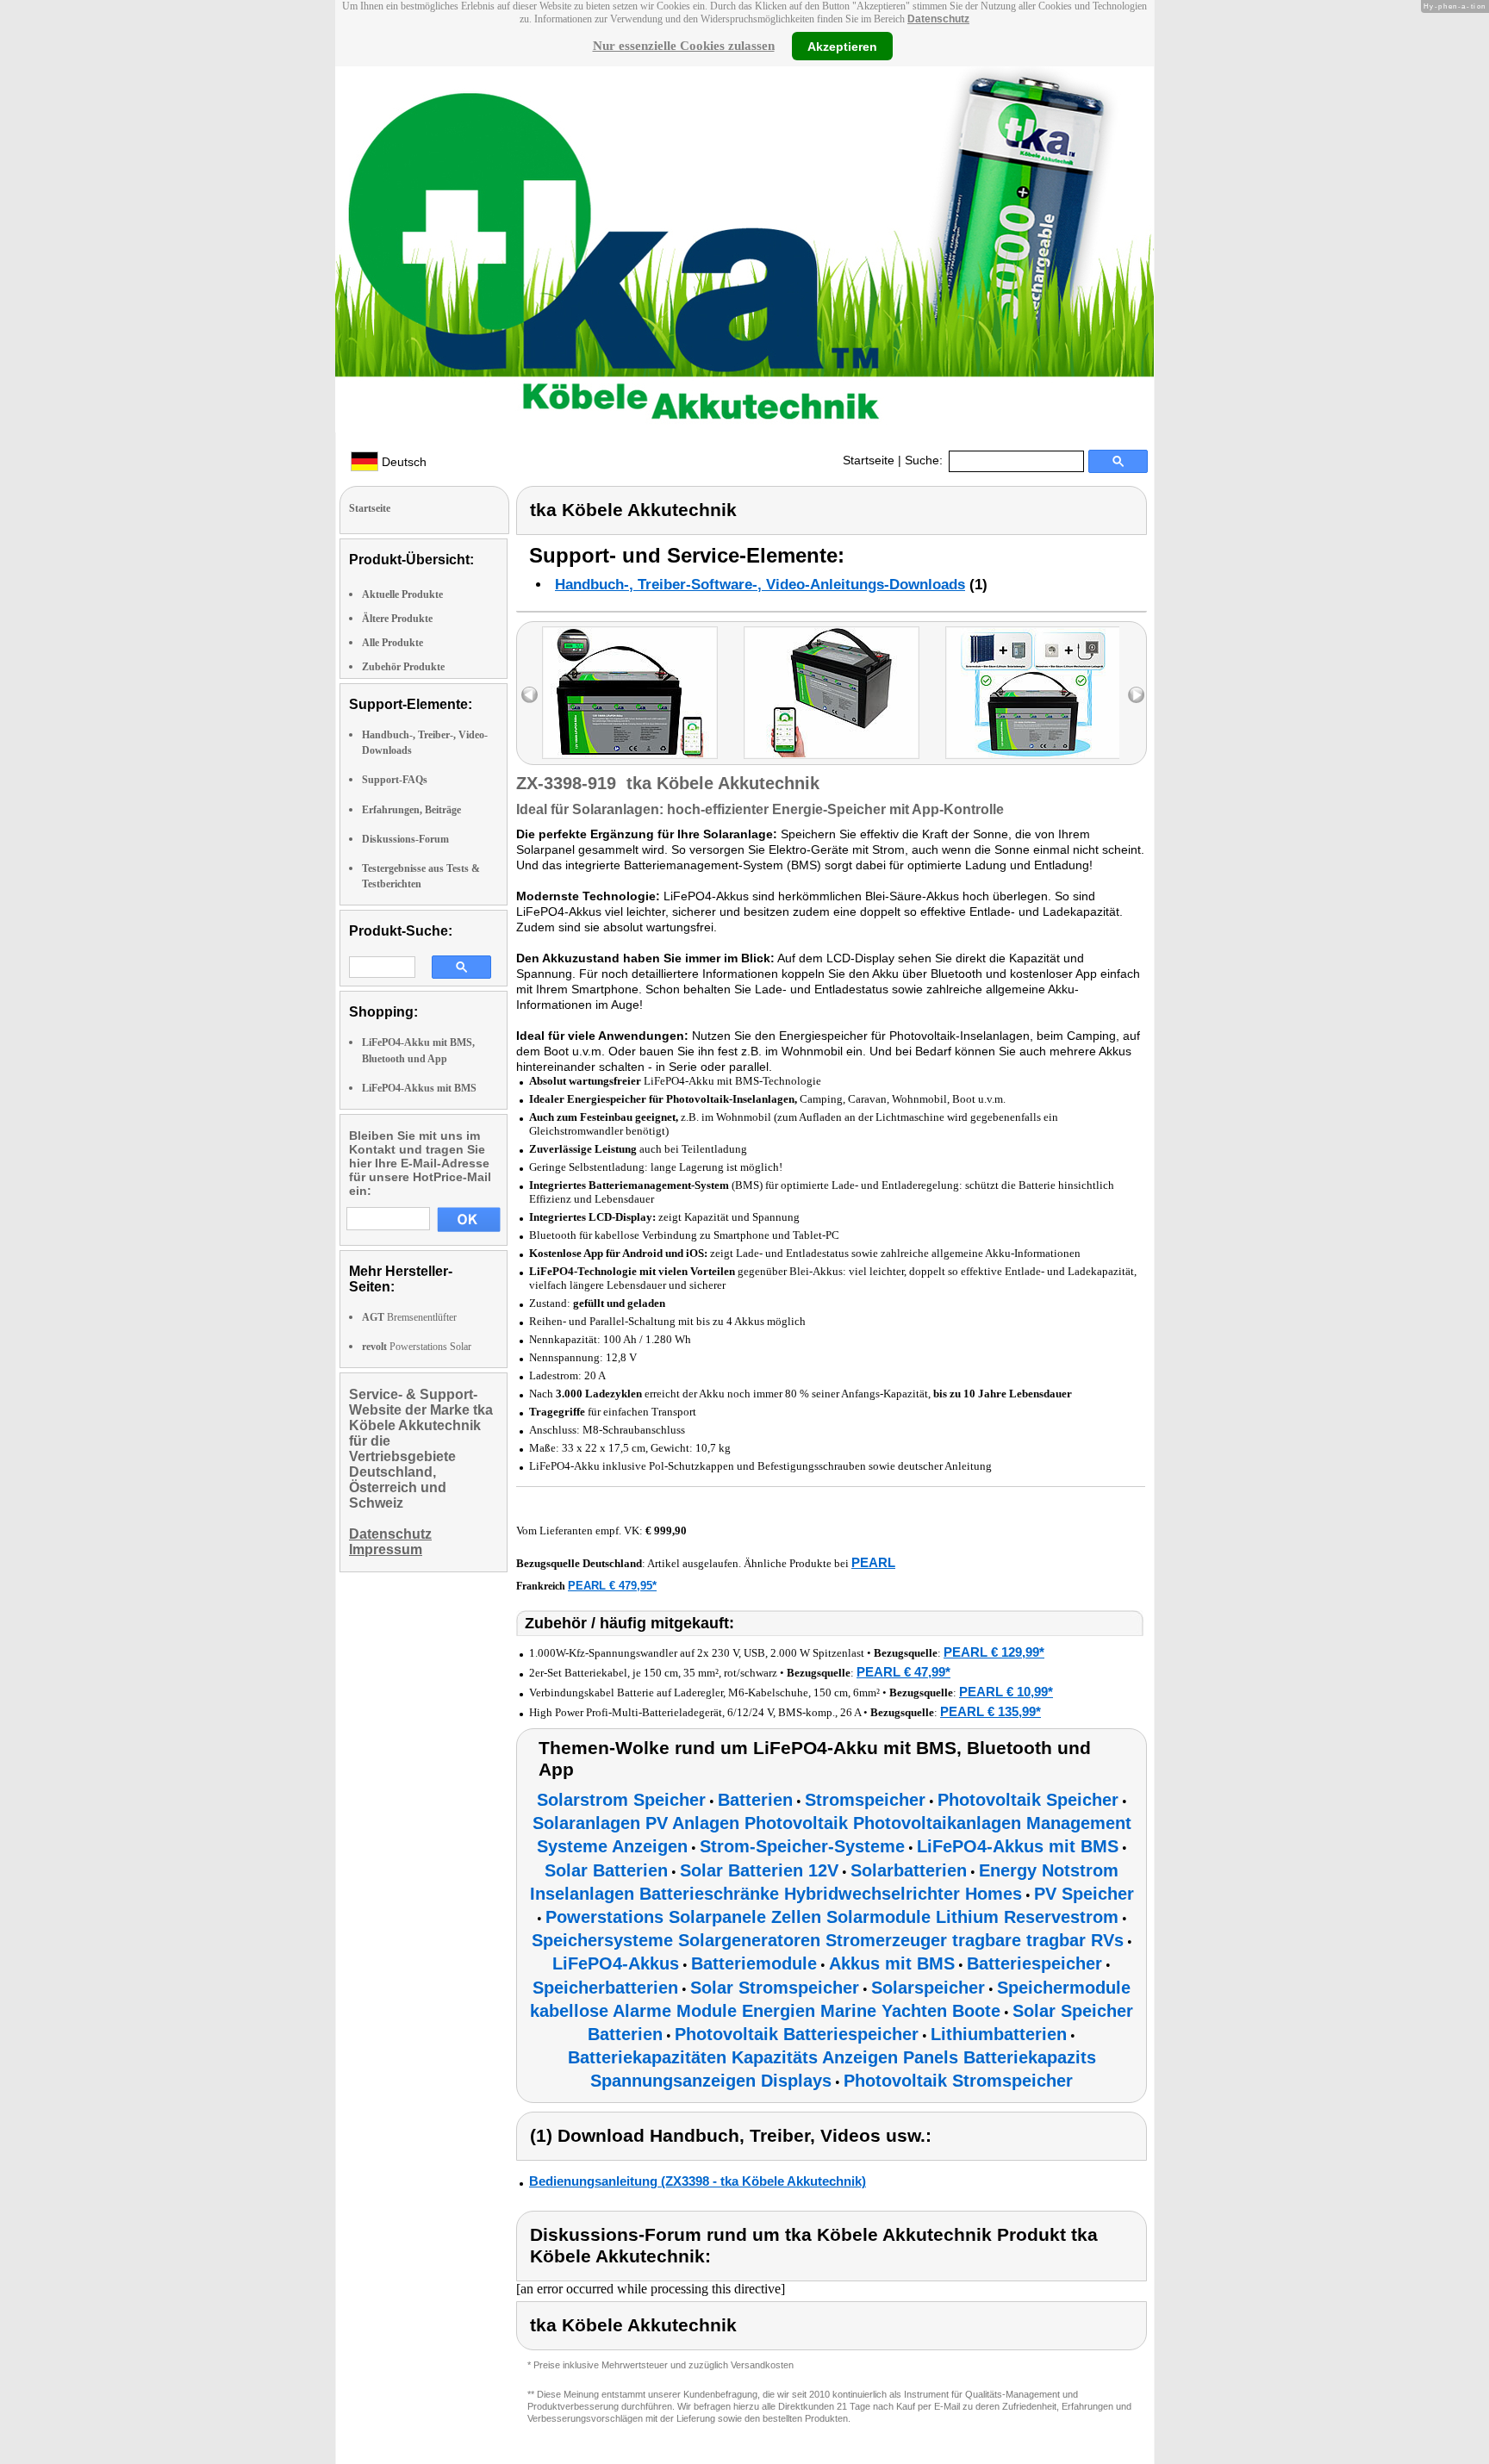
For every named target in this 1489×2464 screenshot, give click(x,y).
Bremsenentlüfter (409, 1317)
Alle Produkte (392, 643)
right (1136, 695)
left (530, 695)
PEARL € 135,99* (991, 1711)
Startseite (869, 460)
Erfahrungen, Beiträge (411, 810)
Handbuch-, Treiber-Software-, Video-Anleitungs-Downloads (760, 585)
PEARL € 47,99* (903, 1672)
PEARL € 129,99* (994, 1652)
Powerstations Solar (417, 1347)
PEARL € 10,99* (1006, 1692)
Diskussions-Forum (405, 839)
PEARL (873, 1562)
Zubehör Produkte (403, 667)
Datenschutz (938, 19)
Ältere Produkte (397, 619)
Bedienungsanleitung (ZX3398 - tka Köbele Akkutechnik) (698, 2181)
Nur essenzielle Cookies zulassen (684, 46)
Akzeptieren (842, 46)
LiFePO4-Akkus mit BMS (419, 1088)
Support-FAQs (395, 780)
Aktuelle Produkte (402, 594)
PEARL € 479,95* (612, 1586)
